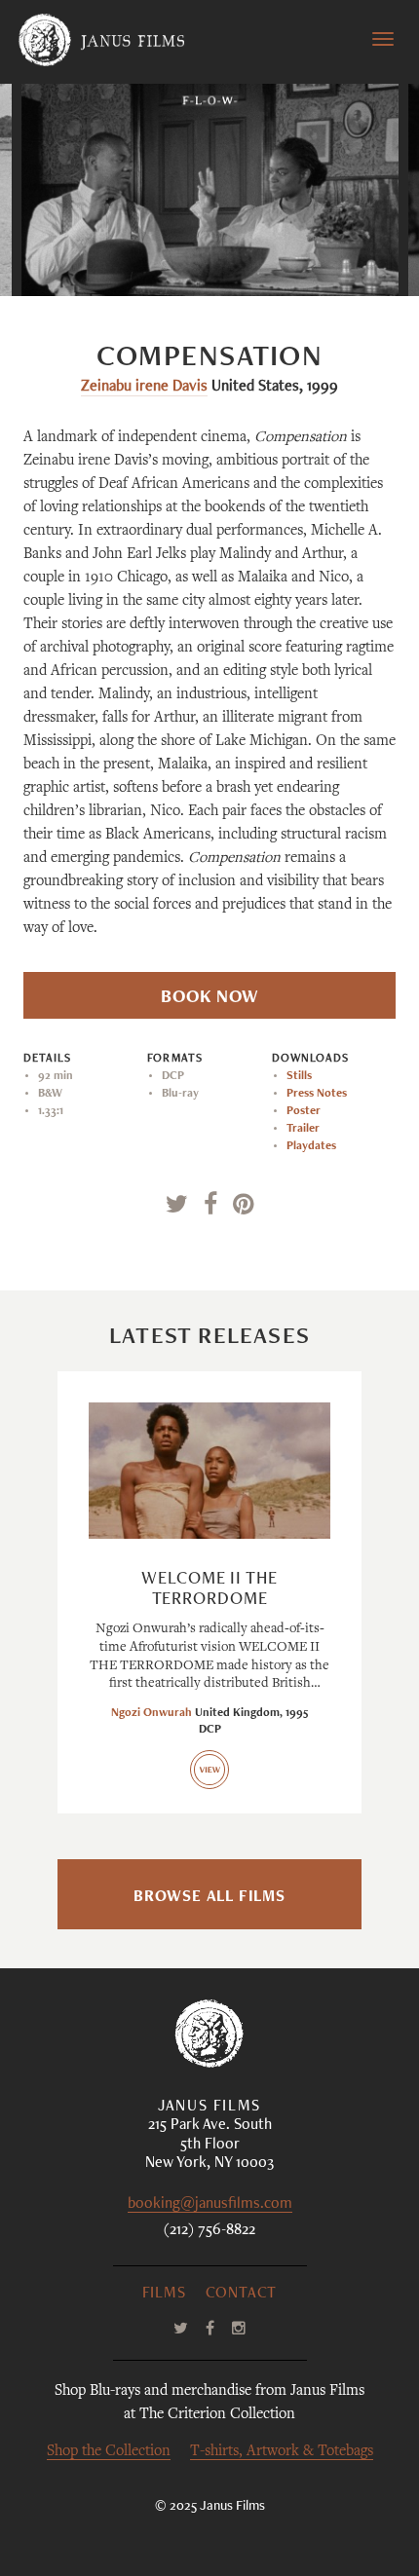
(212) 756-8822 (209, 2231)
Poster (304, 1111)
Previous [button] (120, 257)
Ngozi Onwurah (152, 1713)
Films (164, 2295)
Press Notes (317, 1094)
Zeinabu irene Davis (144, 388)
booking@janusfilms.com (210, 2205)
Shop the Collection (109, 2452)
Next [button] (310, 257)
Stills (299, 1076)
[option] (210, 190)
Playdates (311, 1146)
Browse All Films (209, 1898)
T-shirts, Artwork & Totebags (282, 2452)
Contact (242, 2295)
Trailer (303, 1129)
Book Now (209, 998)
